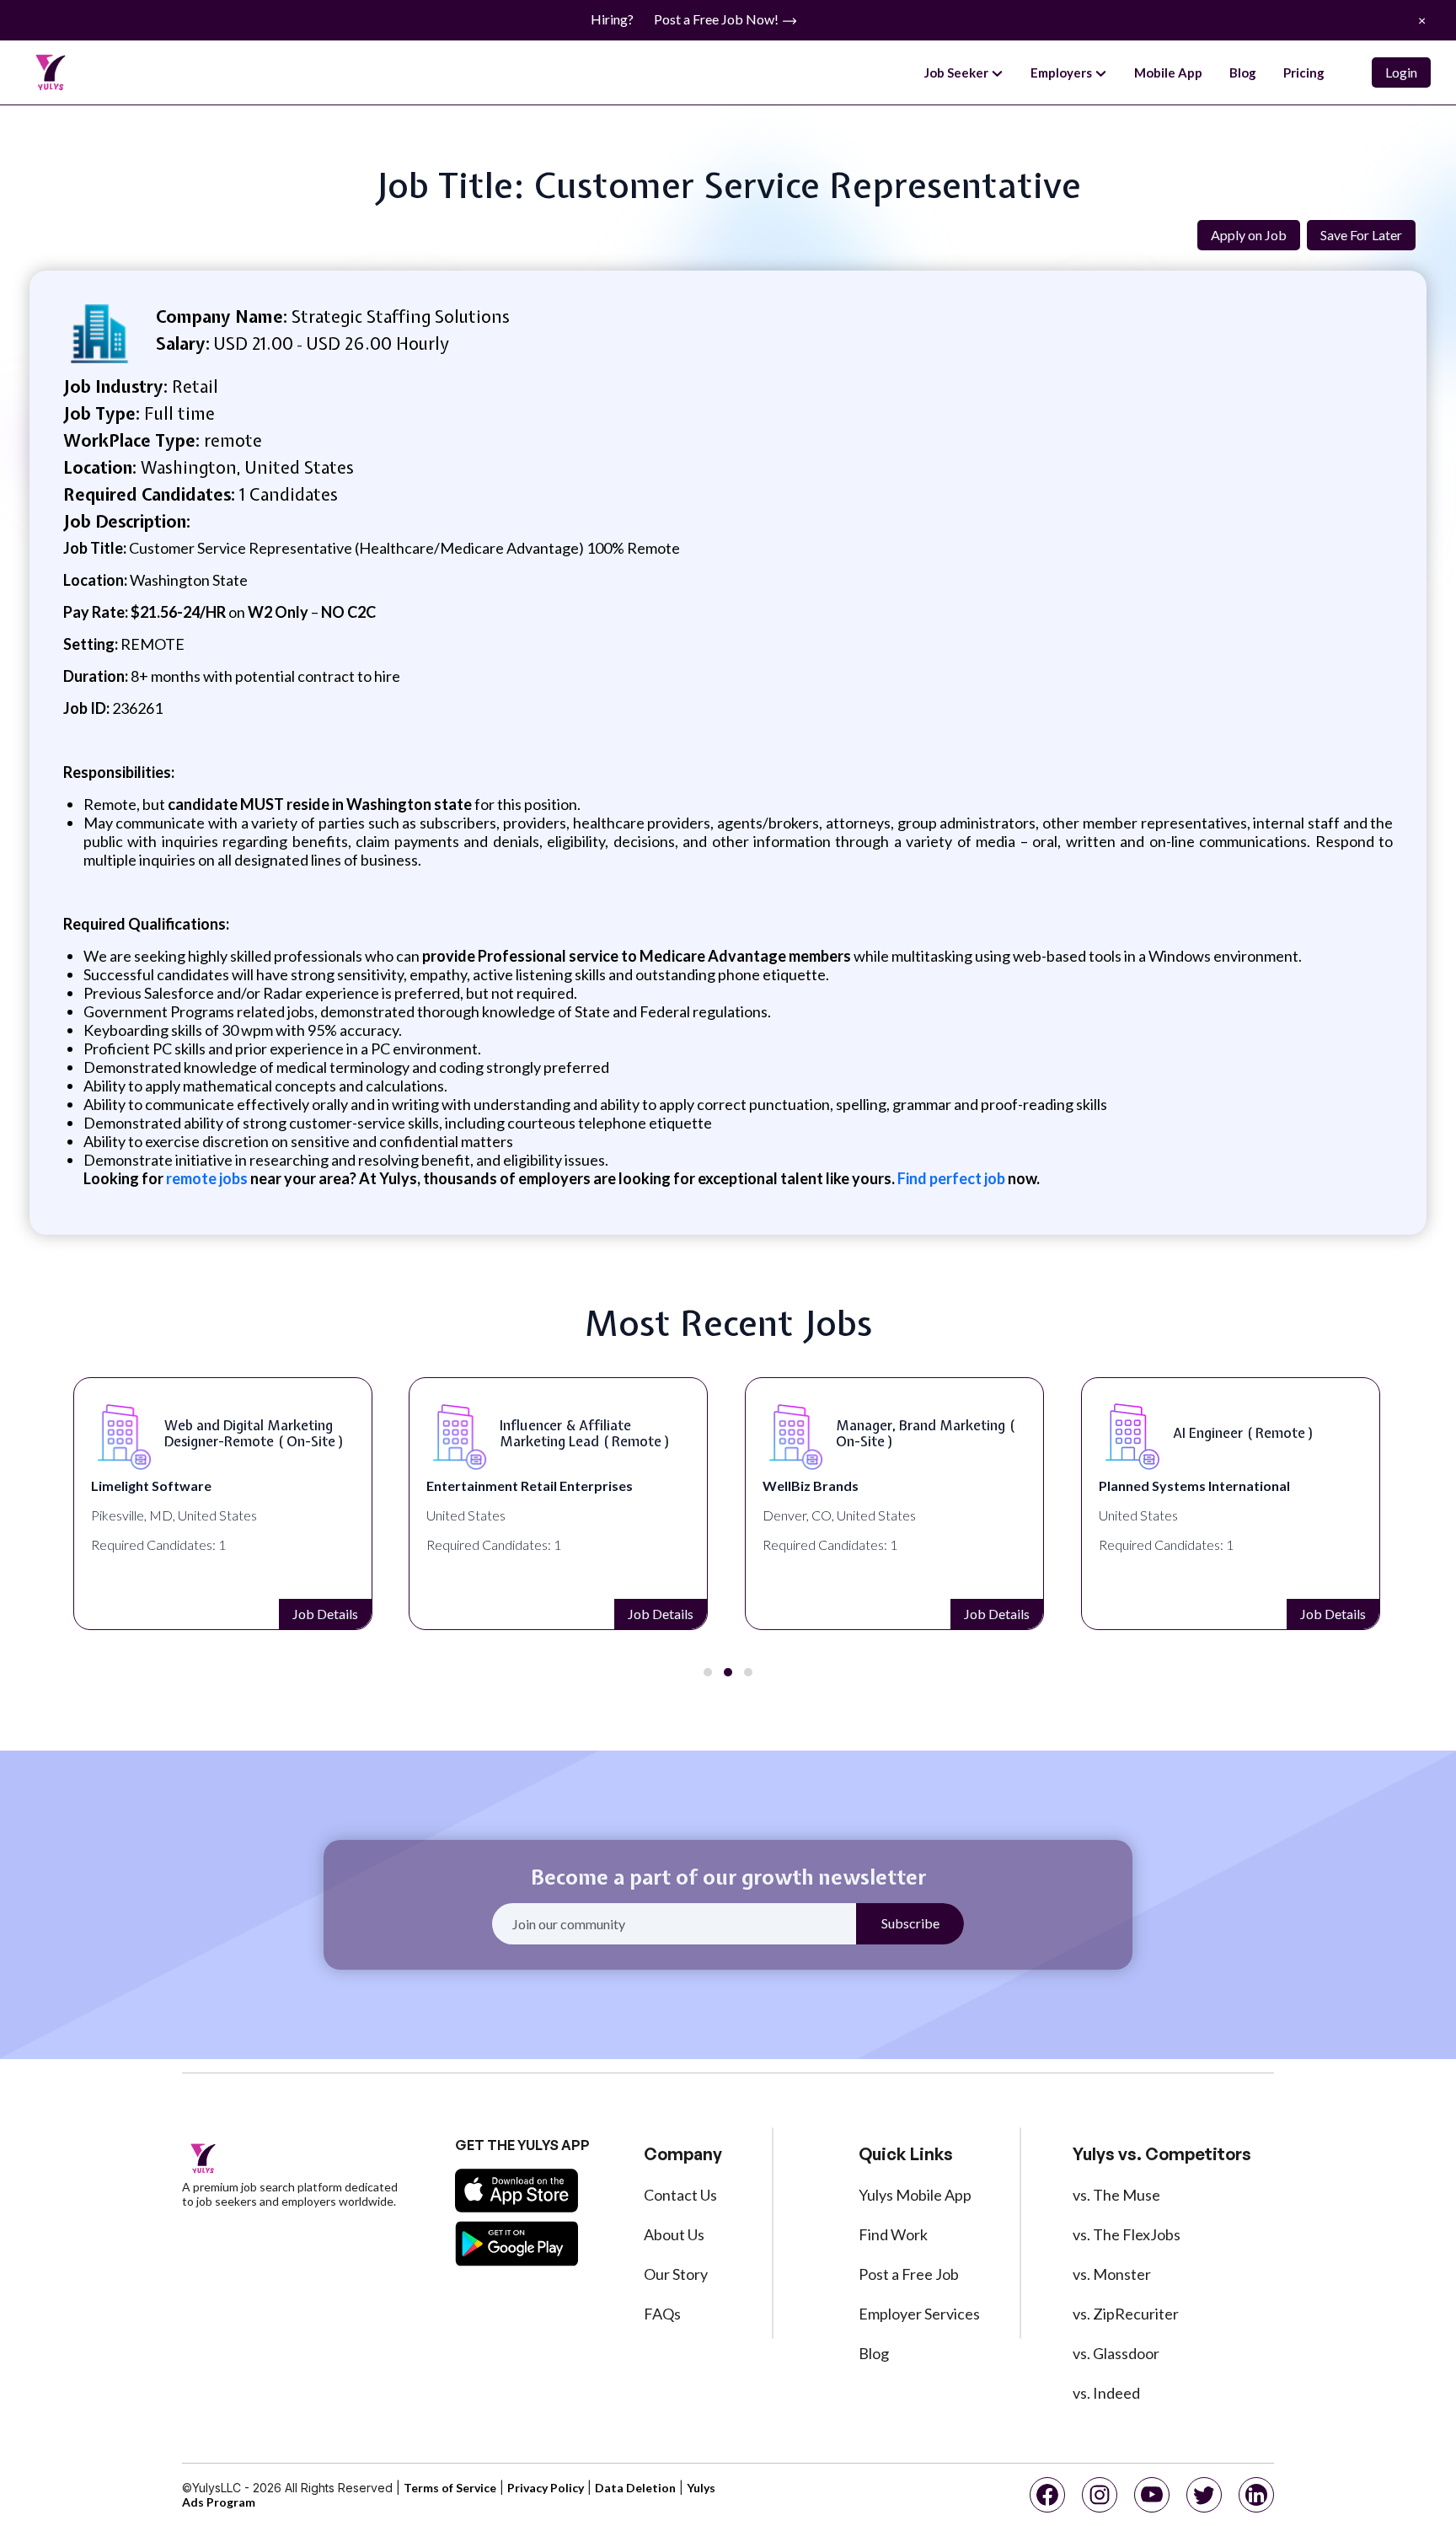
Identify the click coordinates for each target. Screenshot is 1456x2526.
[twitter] (1204, 2495)
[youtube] (1152, 2495)
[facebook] (1047, 2495)
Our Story (676, 2274)
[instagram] (1100, 2495)
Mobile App (1168, 72)
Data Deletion (635, 2488)
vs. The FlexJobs (1127, 2234)
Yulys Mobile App (915, 2195)
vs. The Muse (1116, 2195)
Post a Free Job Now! (717, 19)
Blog (1243, 72)
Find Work (893, 2234)
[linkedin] (1256, 2495)
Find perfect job (951, 1178)
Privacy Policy (546, 2488)
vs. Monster (1112, 2274)
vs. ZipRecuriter (1126, 2314)
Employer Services (919, 2314)
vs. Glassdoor (1116, 2353)
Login (1401, 72)
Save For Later (1361, 235)
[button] (708, 1672)
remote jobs (207, 1178)
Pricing (1304, 72)
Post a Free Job (909, 2274)
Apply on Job (1249, 235)
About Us (674, 2234)
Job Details (325, 1614)
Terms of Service (450, 2488)
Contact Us (680, 2195)
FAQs (662, 2314)
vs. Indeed (1106, 2393)
